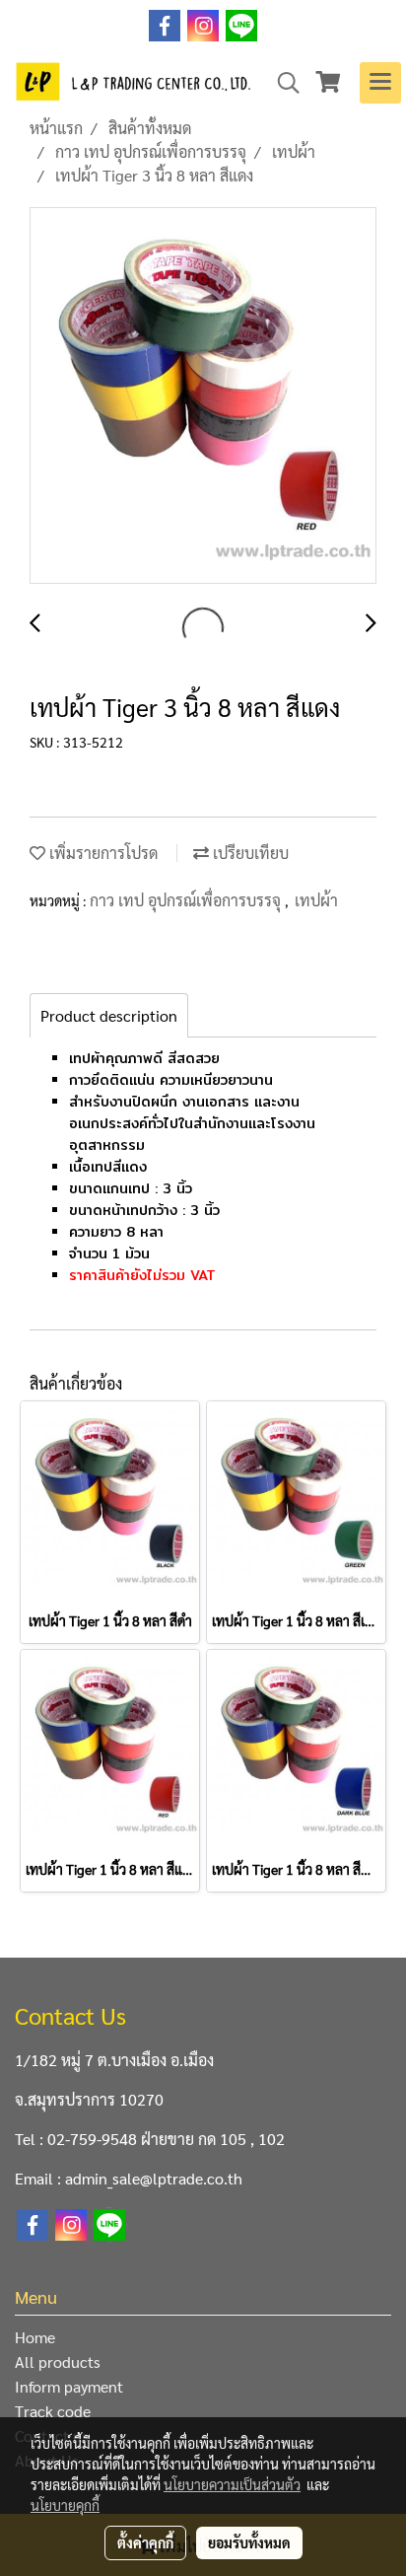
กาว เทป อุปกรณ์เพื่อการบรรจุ (187, 900)
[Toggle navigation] (380, 83)
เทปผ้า (316, 900)
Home (35, 2337)
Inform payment (69, 2386)
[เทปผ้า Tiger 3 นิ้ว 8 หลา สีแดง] (203, 396)
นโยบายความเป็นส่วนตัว (232, 2484)
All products (58, 2361)
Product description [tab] (109, 1015)
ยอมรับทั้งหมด (249, 2542)
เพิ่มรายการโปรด (101, 853)
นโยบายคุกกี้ (65, 2505)
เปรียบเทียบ (249, 853)
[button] (282, 83)
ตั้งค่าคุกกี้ (145, 2542)
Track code (53, 2411)
